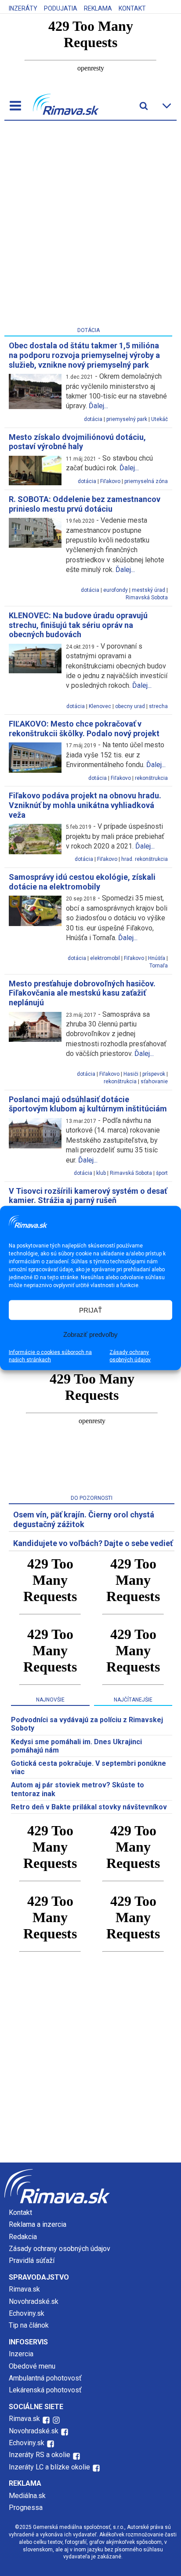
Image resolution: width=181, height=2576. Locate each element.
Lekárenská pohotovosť (46, 2390)
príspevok (154, 1074)
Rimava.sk (24, 2289)
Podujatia (61, 8)
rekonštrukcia (151, 778)
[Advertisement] (90, 225)
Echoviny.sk (27, 2313)
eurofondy (116, 590)
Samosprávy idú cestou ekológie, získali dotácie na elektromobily (82, 882)
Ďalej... (98, 406)
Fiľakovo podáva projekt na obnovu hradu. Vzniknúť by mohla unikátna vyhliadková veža (85, 805)
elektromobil (105, 958)
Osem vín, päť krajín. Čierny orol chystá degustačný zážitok (84, 1519)
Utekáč (159, 419)
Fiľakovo (110, 481)
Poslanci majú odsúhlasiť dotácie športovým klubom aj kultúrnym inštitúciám (88, 1104)
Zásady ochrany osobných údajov (130, 1356)
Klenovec (100, 706)
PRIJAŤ (90, 1310)
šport (162, 1173)
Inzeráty (23, 8)
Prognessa (26, 2508)
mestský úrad (148, 590)
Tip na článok (29, 2325)
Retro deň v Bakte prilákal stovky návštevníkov (89, 1807)
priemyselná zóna (146, 481)
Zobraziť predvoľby (90, 1334)
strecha (158, 706)
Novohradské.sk (34, 2301)
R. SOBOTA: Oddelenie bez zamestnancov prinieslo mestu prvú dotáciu (85, 504)
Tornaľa (159, 966)
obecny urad (130, 706)
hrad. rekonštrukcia (145, 859)
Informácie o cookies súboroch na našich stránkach (50, 1356)
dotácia (93, 419)
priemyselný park (127, 419)
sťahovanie (154, 1081)
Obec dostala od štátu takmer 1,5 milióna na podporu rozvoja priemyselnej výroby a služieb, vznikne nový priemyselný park (84, 355)
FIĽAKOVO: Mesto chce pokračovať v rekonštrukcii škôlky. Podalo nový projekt (84, 729)
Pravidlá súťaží (32, 2260)
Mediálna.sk (27, 2496)
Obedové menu (32, 2366)
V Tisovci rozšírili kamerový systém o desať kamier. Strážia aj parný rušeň (88, 1196)
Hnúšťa (157, 958)
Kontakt (132, 8)
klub (101, 1173)
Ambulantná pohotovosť (46, 2378)
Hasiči (131, 1074)
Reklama (98, 8)
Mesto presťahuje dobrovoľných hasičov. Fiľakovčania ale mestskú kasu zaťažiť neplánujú (82, 993)
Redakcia (23, 2237)
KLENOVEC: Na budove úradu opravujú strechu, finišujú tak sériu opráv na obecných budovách (78, 625)
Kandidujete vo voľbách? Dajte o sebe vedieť (93, 1543)
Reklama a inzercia (38, 2224)
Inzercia (21, 2354)
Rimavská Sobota (147, 598)
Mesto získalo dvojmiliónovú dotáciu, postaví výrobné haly (77, 442)
